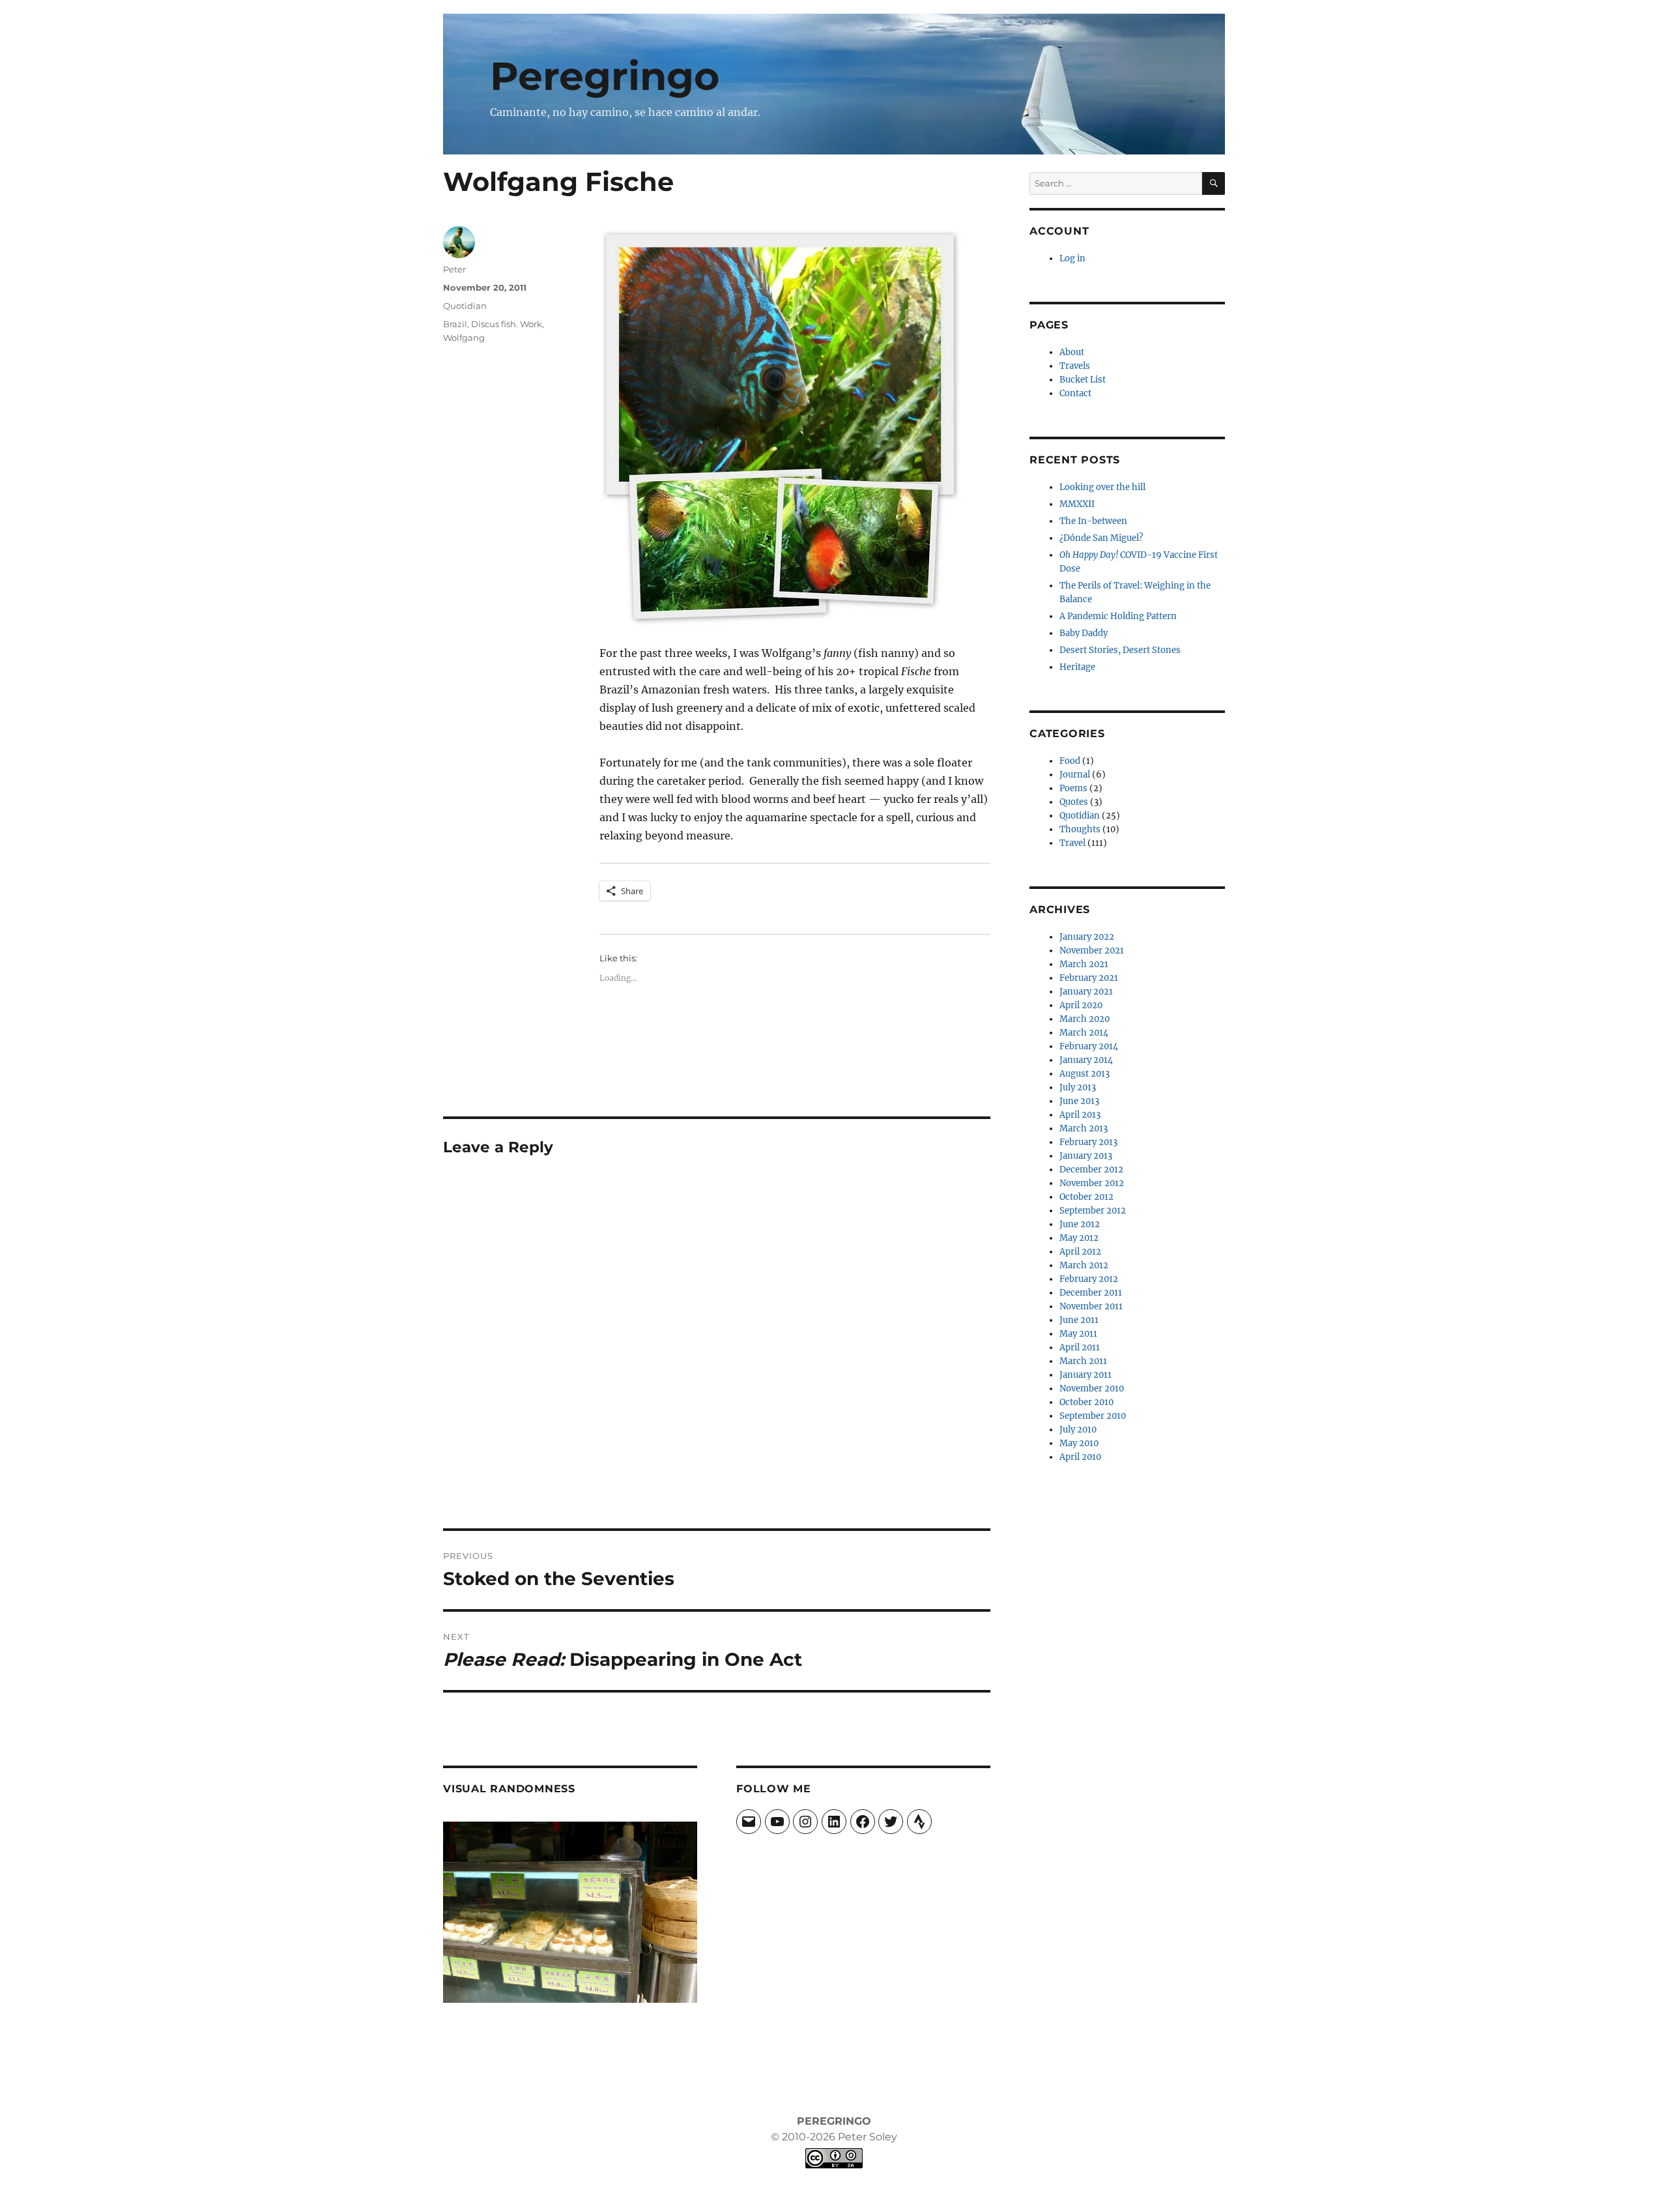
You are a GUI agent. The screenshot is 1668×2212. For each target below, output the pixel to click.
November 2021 (1092, 951)
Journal (1075, 775)
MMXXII (1077, 504)
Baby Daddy (1084, 633)
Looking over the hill (1102, 487)
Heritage (1077, 667)
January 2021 (1086, 992)
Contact (1075, 393)
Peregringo (605, 76)
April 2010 (1080, 1457)
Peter (454, 269)
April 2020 (1081, 1005)
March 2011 (1083, 1361)
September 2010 (1093, 1416)
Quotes (1074, 802)
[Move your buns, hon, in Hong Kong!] (570, 1912)
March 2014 (1084, 1033)
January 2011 (1086, 1375)
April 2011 (1080, 1347)
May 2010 (1079, 1443)
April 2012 (1080, 1252)
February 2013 (1088, 1142)
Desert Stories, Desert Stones (1120, 650)
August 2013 (1085, 1074)
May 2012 (1079, 1238)
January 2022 (1087, 937)
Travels (1075, 366)
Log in (1072, 258)
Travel (1072, 843)
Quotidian (465, 306)
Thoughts (1080, 829)
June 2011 (1079, 1320)
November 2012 (1092, 1183)
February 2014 (1089, 1046)
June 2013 (1079, 1101)
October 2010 (1086, 1402)
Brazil (455, 324)
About (1072, 352)
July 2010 (1078, 1430)
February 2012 (1089, 1279)
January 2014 (1086, 1060)
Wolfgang (464, 338)
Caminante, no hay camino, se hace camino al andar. (625, 112)
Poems (1073, 788)
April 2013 (1080, 1115)
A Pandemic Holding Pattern (1118, 616)
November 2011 (1091, 1306)
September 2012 (1093, 1211)
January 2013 (1086, 1156)
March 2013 (1084, 1128)
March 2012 (1084, 1265)
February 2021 (1089, 978)
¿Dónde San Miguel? (1101, 538)
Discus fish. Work (507, 324)
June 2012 (1080, 1224)
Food (1070, 761)
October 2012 (1086, 1197)
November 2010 (1092, 1389)
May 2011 (1078, 1334)
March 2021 (1084, 964)
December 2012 (1091, 1170)
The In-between (1093, 521)
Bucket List (1083, 380)
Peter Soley (866, 2137)
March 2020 (1085, 1019)
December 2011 (1091, 1293)
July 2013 (1078, 1087)
